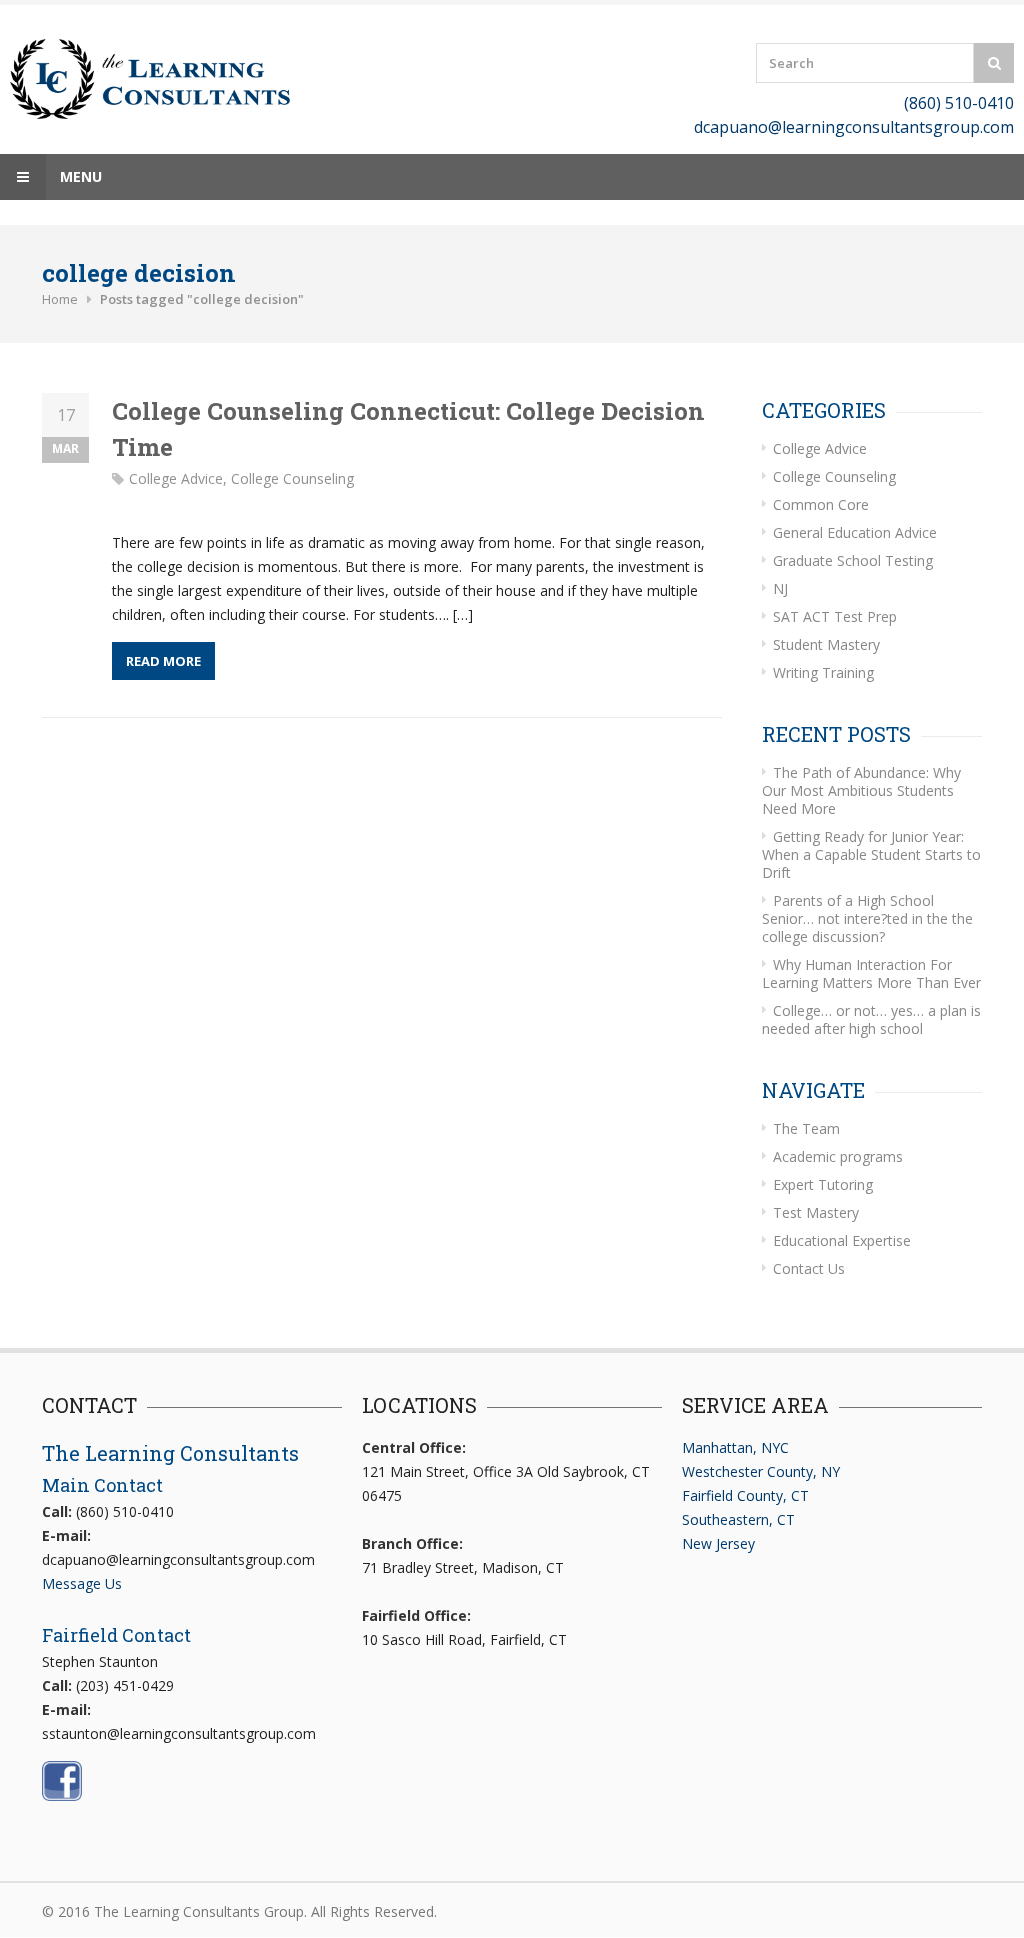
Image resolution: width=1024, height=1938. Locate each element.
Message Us (82, 1583)
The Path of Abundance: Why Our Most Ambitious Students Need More (861, 790)
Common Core (821, 504)
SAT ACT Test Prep (835, 616)
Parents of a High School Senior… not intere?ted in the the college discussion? (867, 918)
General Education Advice (855, 532)
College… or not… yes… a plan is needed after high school (871, 1019)
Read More (163, 661)
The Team (806, 1128)
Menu (79, 176)
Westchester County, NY (761, 1471)
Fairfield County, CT (745, 1495)
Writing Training (823, 672)
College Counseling (292, 478)
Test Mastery (816, 1212)
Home (60, 299)
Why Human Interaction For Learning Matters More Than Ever (871, 973)
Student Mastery (826, 644)
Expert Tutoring (823, 1184)
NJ (780, 588)
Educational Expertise (842, 1240)
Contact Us (809, 1268)
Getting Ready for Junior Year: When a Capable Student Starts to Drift (871, 854)
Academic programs (838, 1156)
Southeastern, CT (738, 1519)
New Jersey (718, 1543)
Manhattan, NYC (735, 1447)
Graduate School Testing (853, 560)
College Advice (176, 478)
